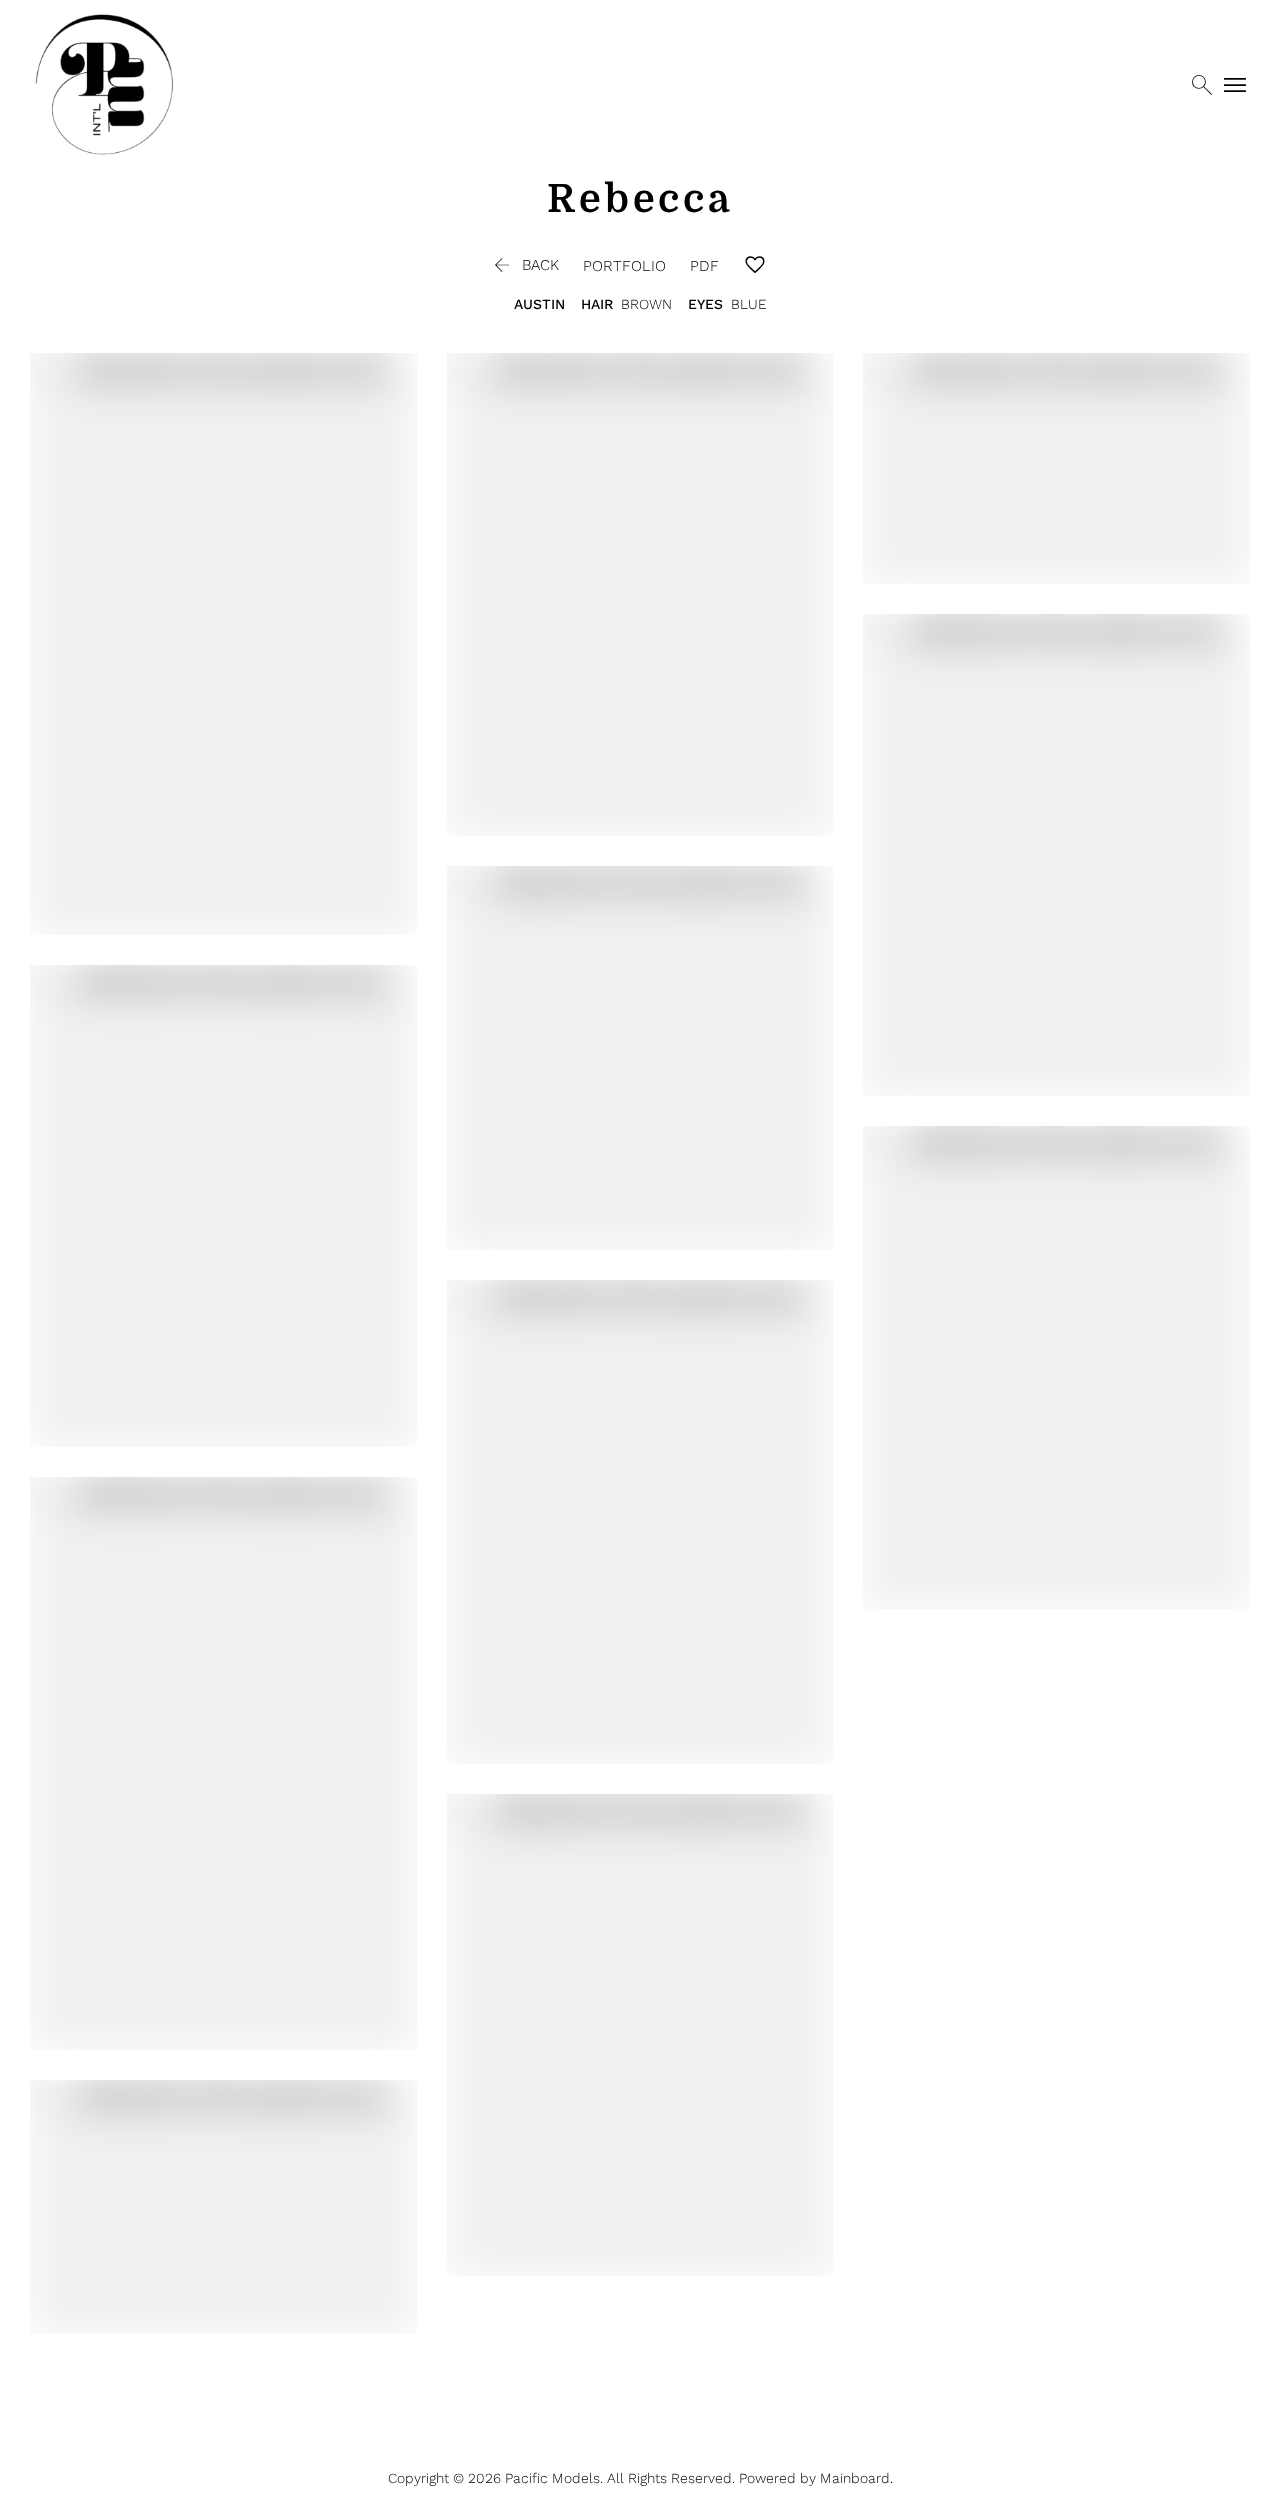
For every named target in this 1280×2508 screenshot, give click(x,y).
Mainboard (855, 2478)
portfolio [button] (624, 266)
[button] (524, 265)
